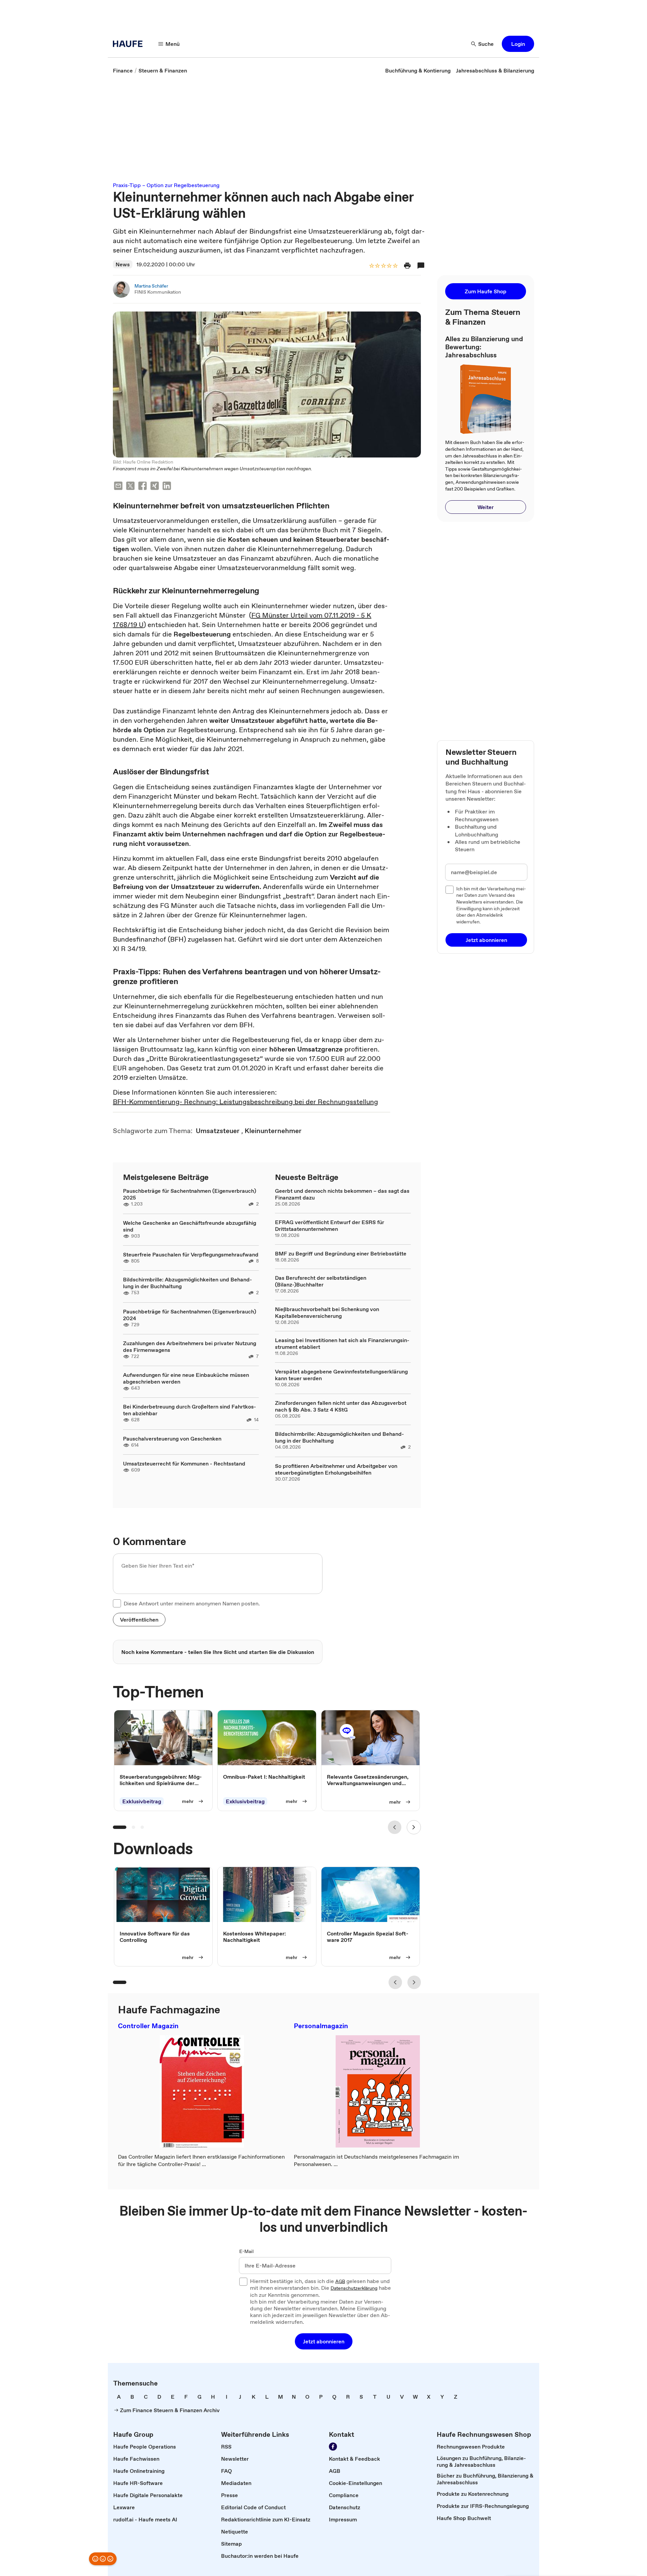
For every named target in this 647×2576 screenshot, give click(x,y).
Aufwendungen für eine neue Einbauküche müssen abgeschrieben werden (186, 1378)
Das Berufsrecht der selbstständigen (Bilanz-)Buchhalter (321, 1281)
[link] (123, 70)
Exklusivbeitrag (142, 1801)
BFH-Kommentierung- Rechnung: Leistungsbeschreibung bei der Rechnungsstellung (245, 1102)
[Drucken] (407, 266)
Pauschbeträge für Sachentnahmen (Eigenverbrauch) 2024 (190, 1315)
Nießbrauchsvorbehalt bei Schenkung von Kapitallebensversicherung (327, 1312)
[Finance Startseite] (130, 44)
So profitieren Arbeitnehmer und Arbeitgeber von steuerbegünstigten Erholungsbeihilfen (336, 1469)
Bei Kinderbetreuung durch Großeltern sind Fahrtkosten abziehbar (190, 1410)
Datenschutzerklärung (354, 2288)
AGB (340, 2282)
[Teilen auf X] (130, 487)
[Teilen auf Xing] (155, 487)
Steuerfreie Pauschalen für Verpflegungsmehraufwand (191, 1254)
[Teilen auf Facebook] (143, 487)
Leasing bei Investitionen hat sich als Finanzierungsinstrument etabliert (342, 1343)
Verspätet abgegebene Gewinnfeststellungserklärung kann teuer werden (341, 1375)
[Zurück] (395, 1827)
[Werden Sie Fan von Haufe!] (333, 2447)
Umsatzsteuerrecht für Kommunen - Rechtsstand (184, 1463)
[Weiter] (414, 1827)
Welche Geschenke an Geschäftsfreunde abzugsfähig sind (190, 1226)
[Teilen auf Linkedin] (167, 487)
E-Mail (247, 2252)
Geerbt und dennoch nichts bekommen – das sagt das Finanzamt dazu (342, 1194)
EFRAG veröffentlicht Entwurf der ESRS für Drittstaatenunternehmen (330, 1225)
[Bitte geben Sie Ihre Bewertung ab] (395, 266)
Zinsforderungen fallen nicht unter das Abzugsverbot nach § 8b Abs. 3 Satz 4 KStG (341, 1406)
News (123, 264)
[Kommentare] (421, 266)
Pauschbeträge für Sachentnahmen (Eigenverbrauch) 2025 (190, 1194)
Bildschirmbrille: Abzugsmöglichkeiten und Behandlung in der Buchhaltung (188, 1283)
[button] (518, 44)
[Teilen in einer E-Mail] (118, 487)
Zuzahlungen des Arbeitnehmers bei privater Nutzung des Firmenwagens (190, 1346)
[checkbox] (117, 1603)
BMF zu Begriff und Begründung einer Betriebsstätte (341, 1253)
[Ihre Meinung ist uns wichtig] (103, 2559)
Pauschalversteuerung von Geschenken (172, 1439)
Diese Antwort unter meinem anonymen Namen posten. (192, 1603)
